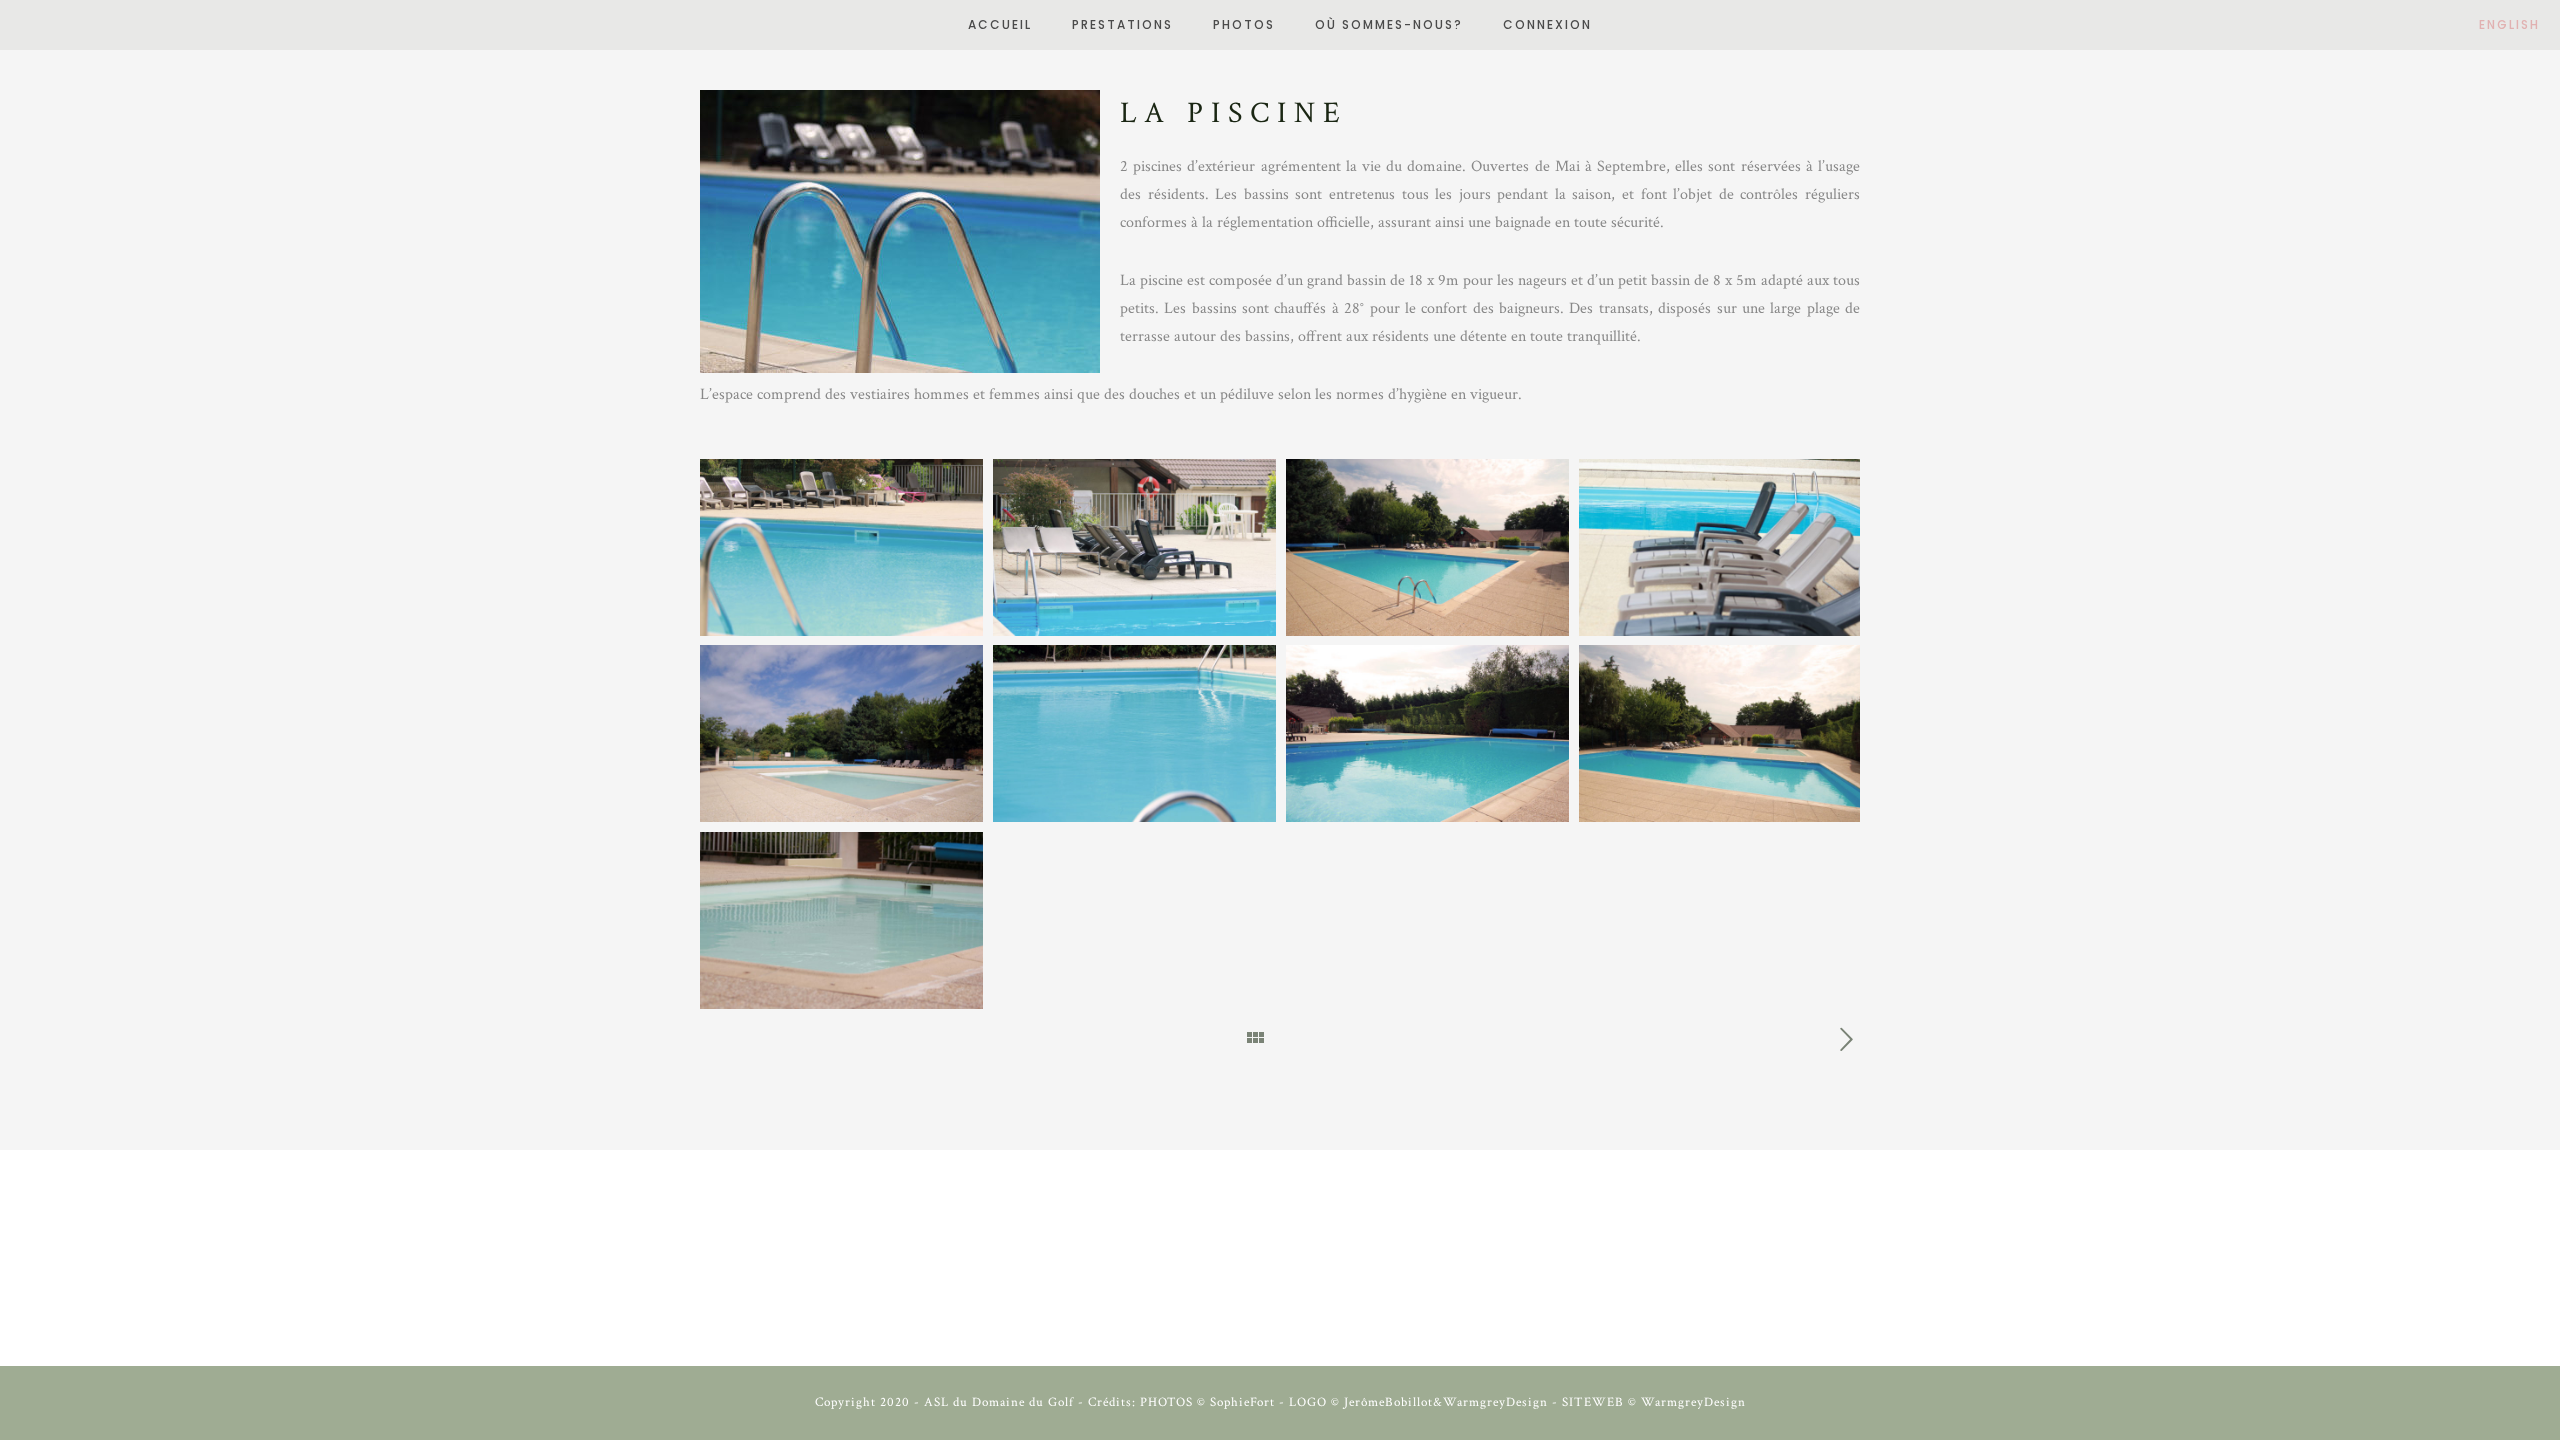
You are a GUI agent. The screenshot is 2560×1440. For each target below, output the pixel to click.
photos (1244, 24)
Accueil (1000, 24)
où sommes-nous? (1389, 24)
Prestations (1122, 24)
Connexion (1547, 24)
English (2509, 24)
